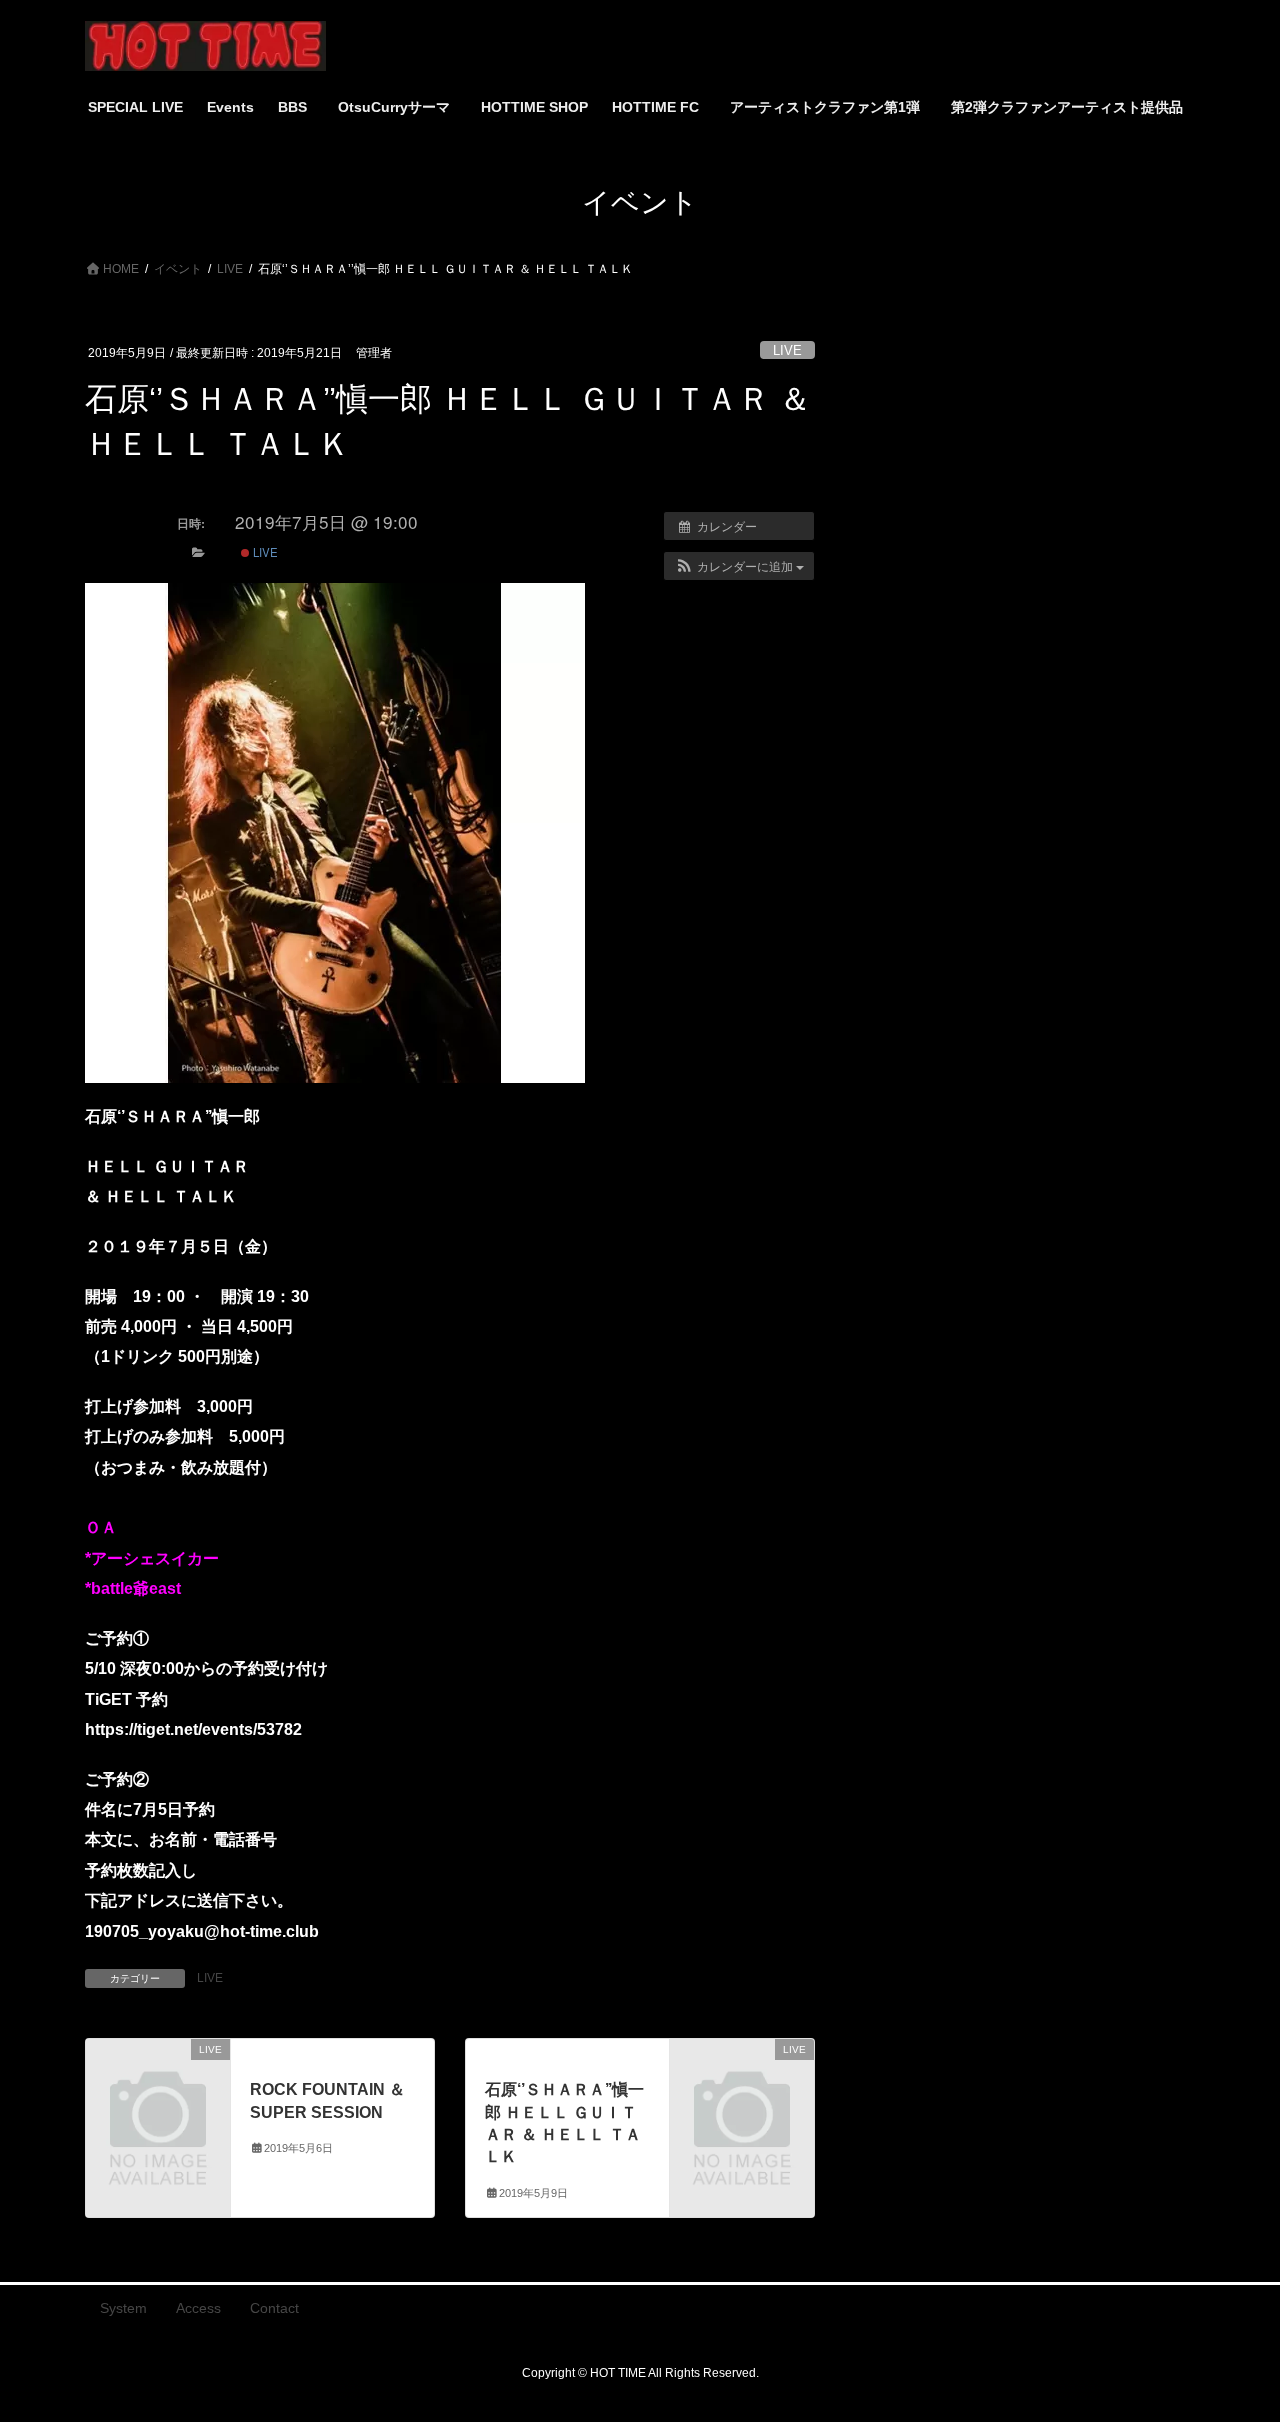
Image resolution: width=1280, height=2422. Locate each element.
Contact (274, 2308)
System (123, 2308)
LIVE (787, 350)
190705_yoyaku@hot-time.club (202, 1931)
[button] (739, 566)
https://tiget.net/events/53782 (193, 1729)
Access (198, 2308)
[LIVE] (158, 2082)
